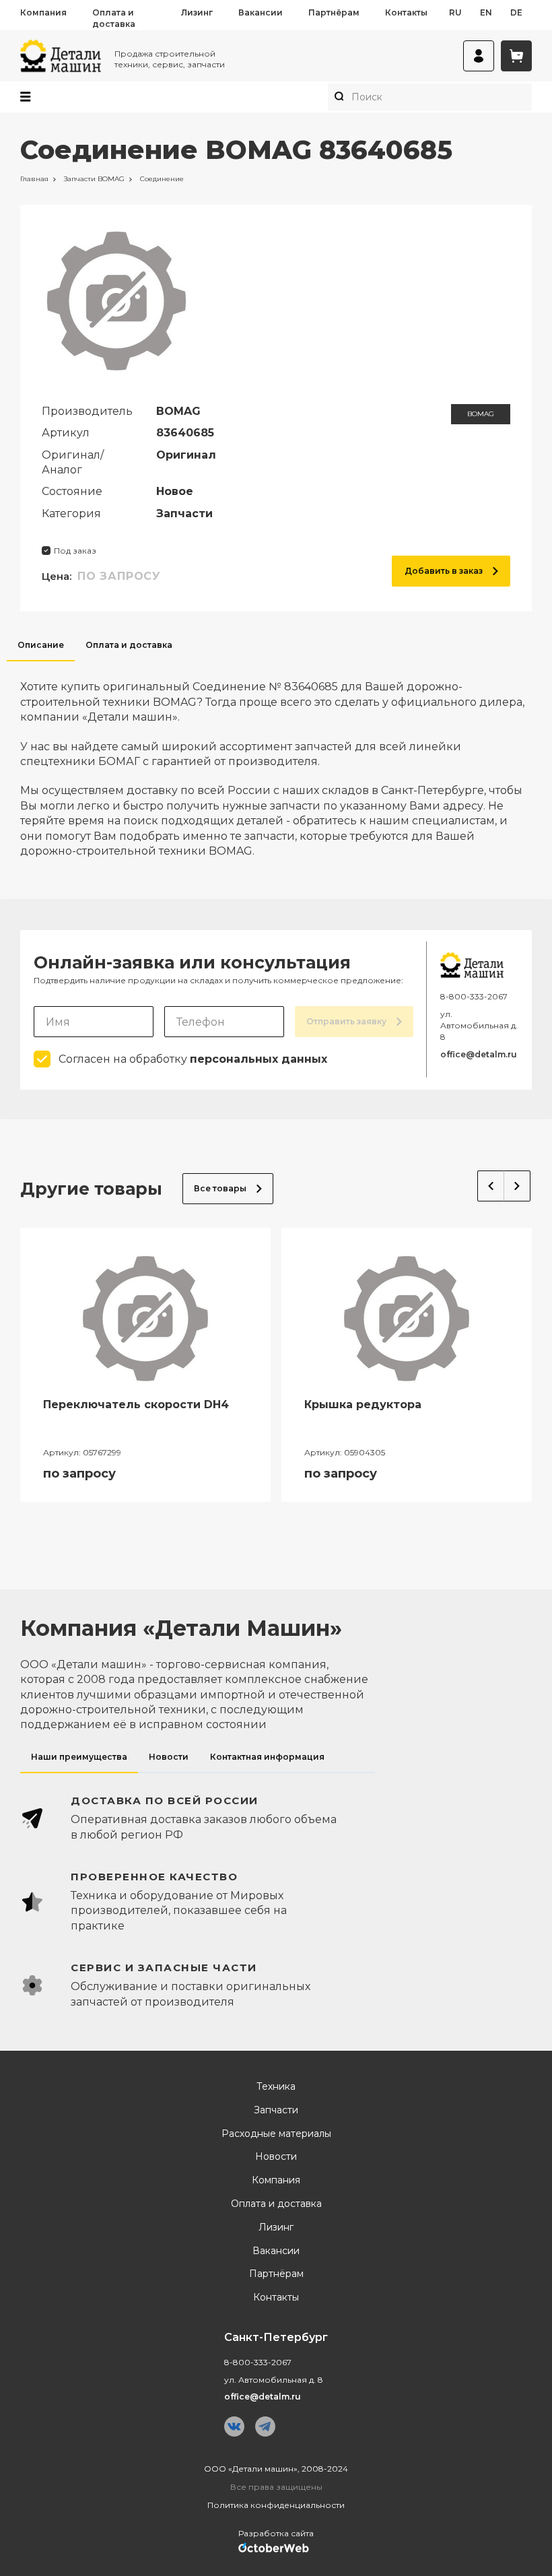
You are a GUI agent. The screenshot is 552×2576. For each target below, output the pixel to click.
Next (517, 1186)
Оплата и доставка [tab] (129, 645)
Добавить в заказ (444, 571)
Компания (43, 12)
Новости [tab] (169, 1757)
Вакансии (261, 12)
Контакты (406, 12)
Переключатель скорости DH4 (136, 1405)
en (486, 12)
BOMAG (481, 414)
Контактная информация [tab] (267, 1757)
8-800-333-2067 (474, 996)
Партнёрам (334, 12)
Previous (491, 1186)
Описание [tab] (41, 645)
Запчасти (276, 2110)
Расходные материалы (276, 2134)
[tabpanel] (276, 760)
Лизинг (197, 12)
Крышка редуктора (363, 1405)
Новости (276, 2157)
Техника (276, 2087)
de (516, 12)
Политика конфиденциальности (276, 2505)
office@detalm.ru (479, 1054)
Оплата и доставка (114, 18)
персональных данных (258, 1059)
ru (455, 12)
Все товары (220, 1188)
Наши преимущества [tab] (79, 1757)
